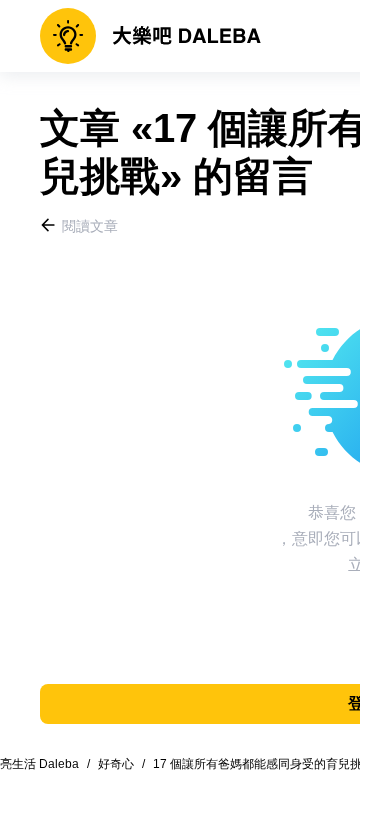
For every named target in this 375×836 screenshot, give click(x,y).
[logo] (150, 36)
